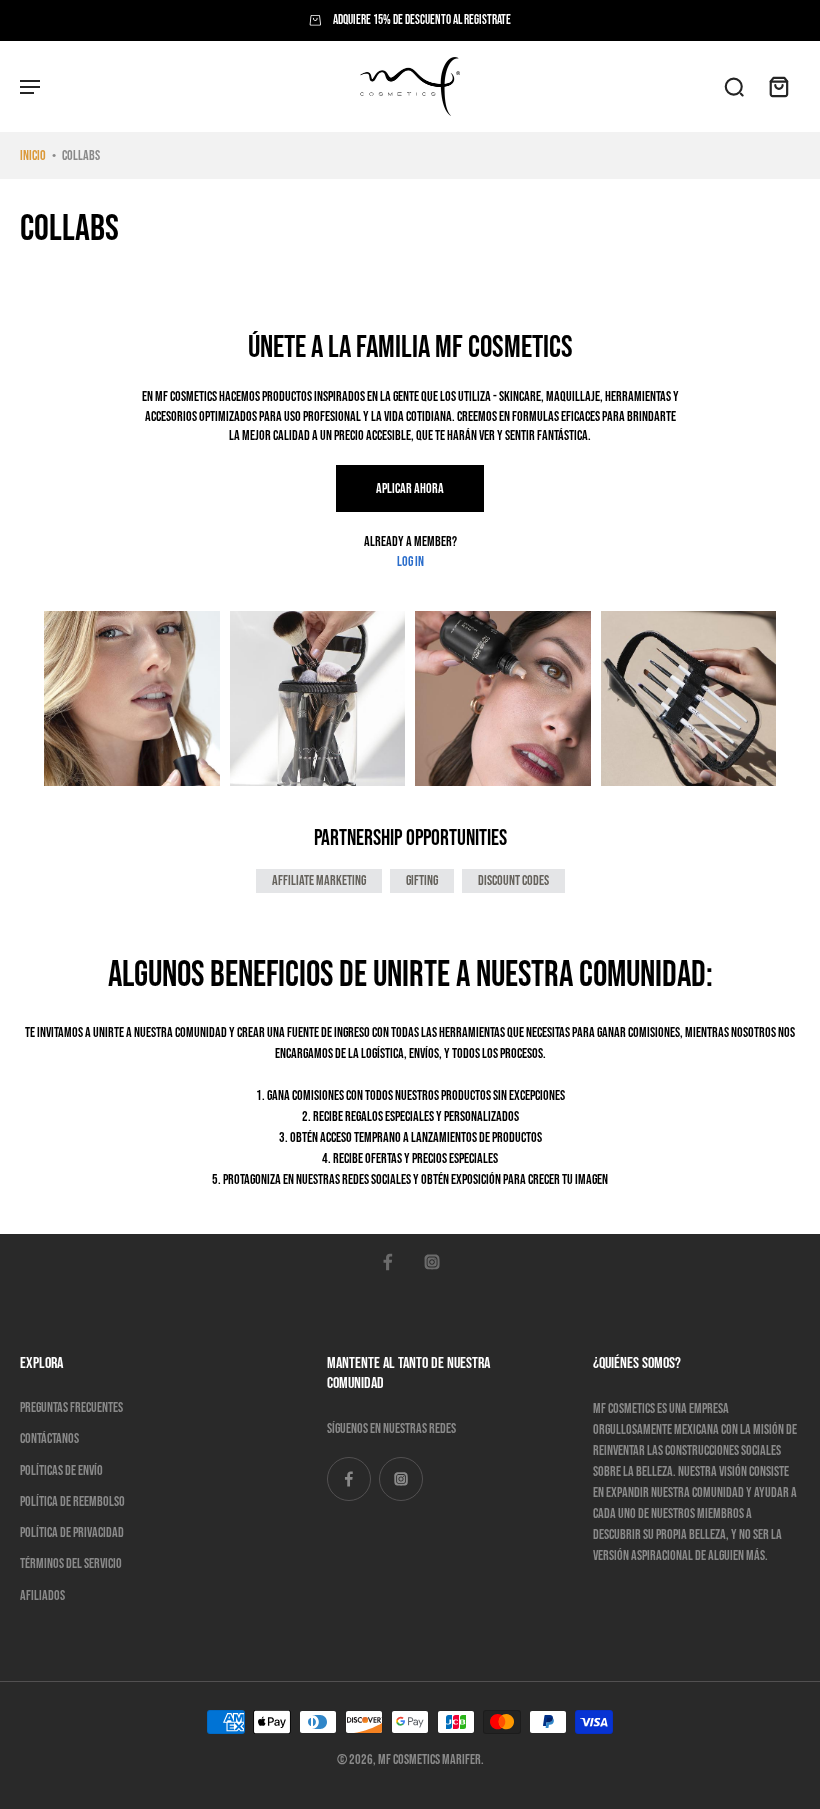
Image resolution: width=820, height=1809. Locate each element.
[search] (734, 86)
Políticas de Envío (61, 1470)
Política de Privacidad (72, 1532)
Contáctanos (49, 1438)
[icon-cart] (778, 86)
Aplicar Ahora (410, 488)
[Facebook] (388, 1262)
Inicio (33, 155)
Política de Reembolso (72, 1501)
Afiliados (42, 1595)
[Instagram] (432, 1262)
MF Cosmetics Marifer (429, 1759)
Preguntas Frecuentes (71, 1407)
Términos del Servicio (71, 1563)
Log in (410, 561)
